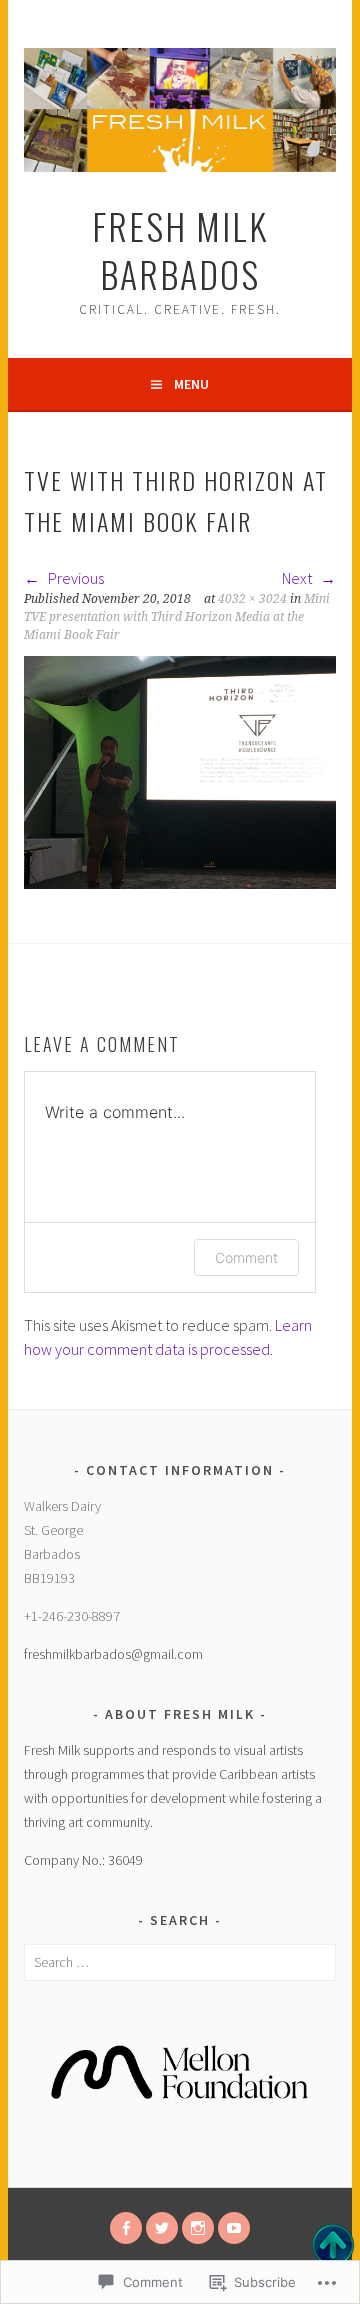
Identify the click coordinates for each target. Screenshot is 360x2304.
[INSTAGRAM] (198, 2228)
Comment (246, 1257)
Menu (191, 384)
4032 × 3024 (252, 599)
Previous (74, 578)
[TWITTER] (162, 2228)
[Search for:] (179, 1962)
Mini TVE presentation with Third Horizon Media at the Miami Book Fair (177, 617)
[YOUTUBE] (234, 2228)
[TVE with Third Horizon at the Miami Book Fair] (179, 883)
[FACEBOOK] (126, 2228)
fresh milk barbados (180, 249)
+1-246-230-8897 (72, 1616)
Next (298, 578)
